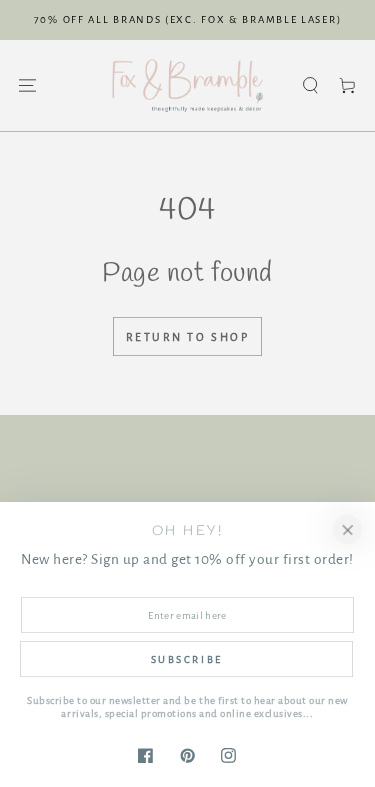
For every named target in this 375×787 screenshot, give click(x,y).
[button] (310, 85)
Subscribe (187, 659)
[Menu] (27, 85)
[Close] (347, 529)
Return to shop (188, 337)
